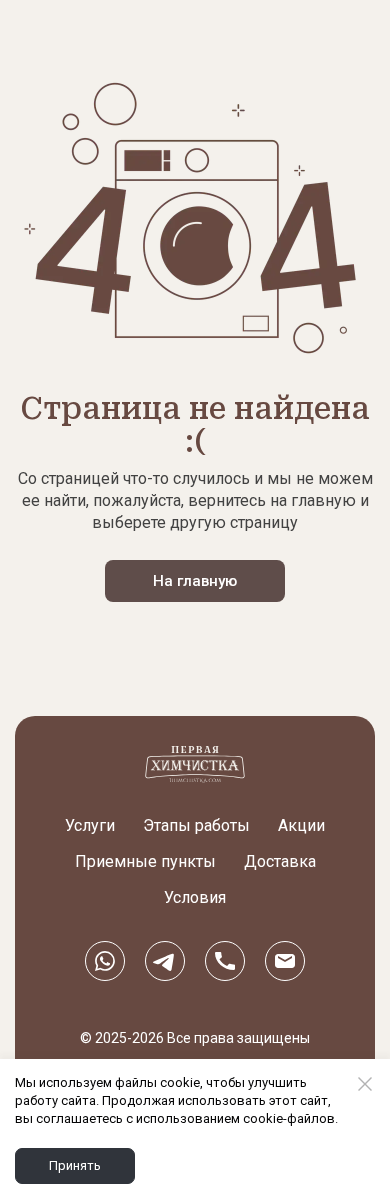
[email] (285, 960)
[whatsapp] (105, 960)
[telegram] (165, 960)
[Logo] (195, 764)
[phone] (225, 960)
